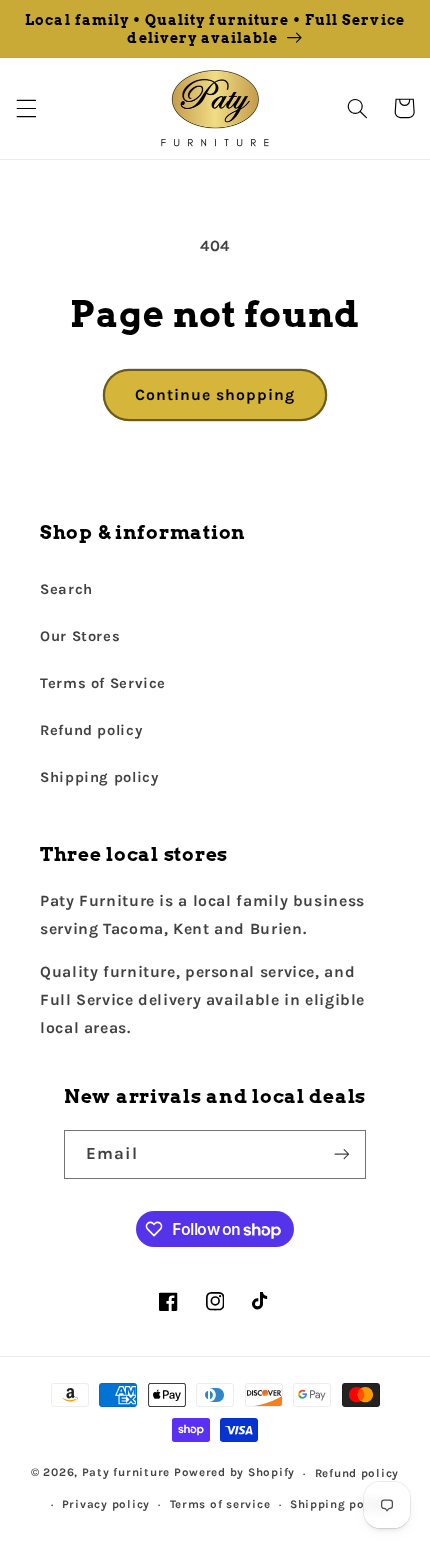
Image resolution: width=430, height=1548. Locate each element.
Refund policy (91, 730)
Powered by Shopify (234, 1473)
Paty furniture (126, 1473)
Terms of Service (103, 683)
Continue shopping (215, 395)
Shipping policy (99, 777)
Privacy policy (106, 1504)
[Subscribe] (342, 1154)
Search (66, 589)
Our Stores (80, 636)
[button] (26, 108)
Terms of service (220, 1504)
